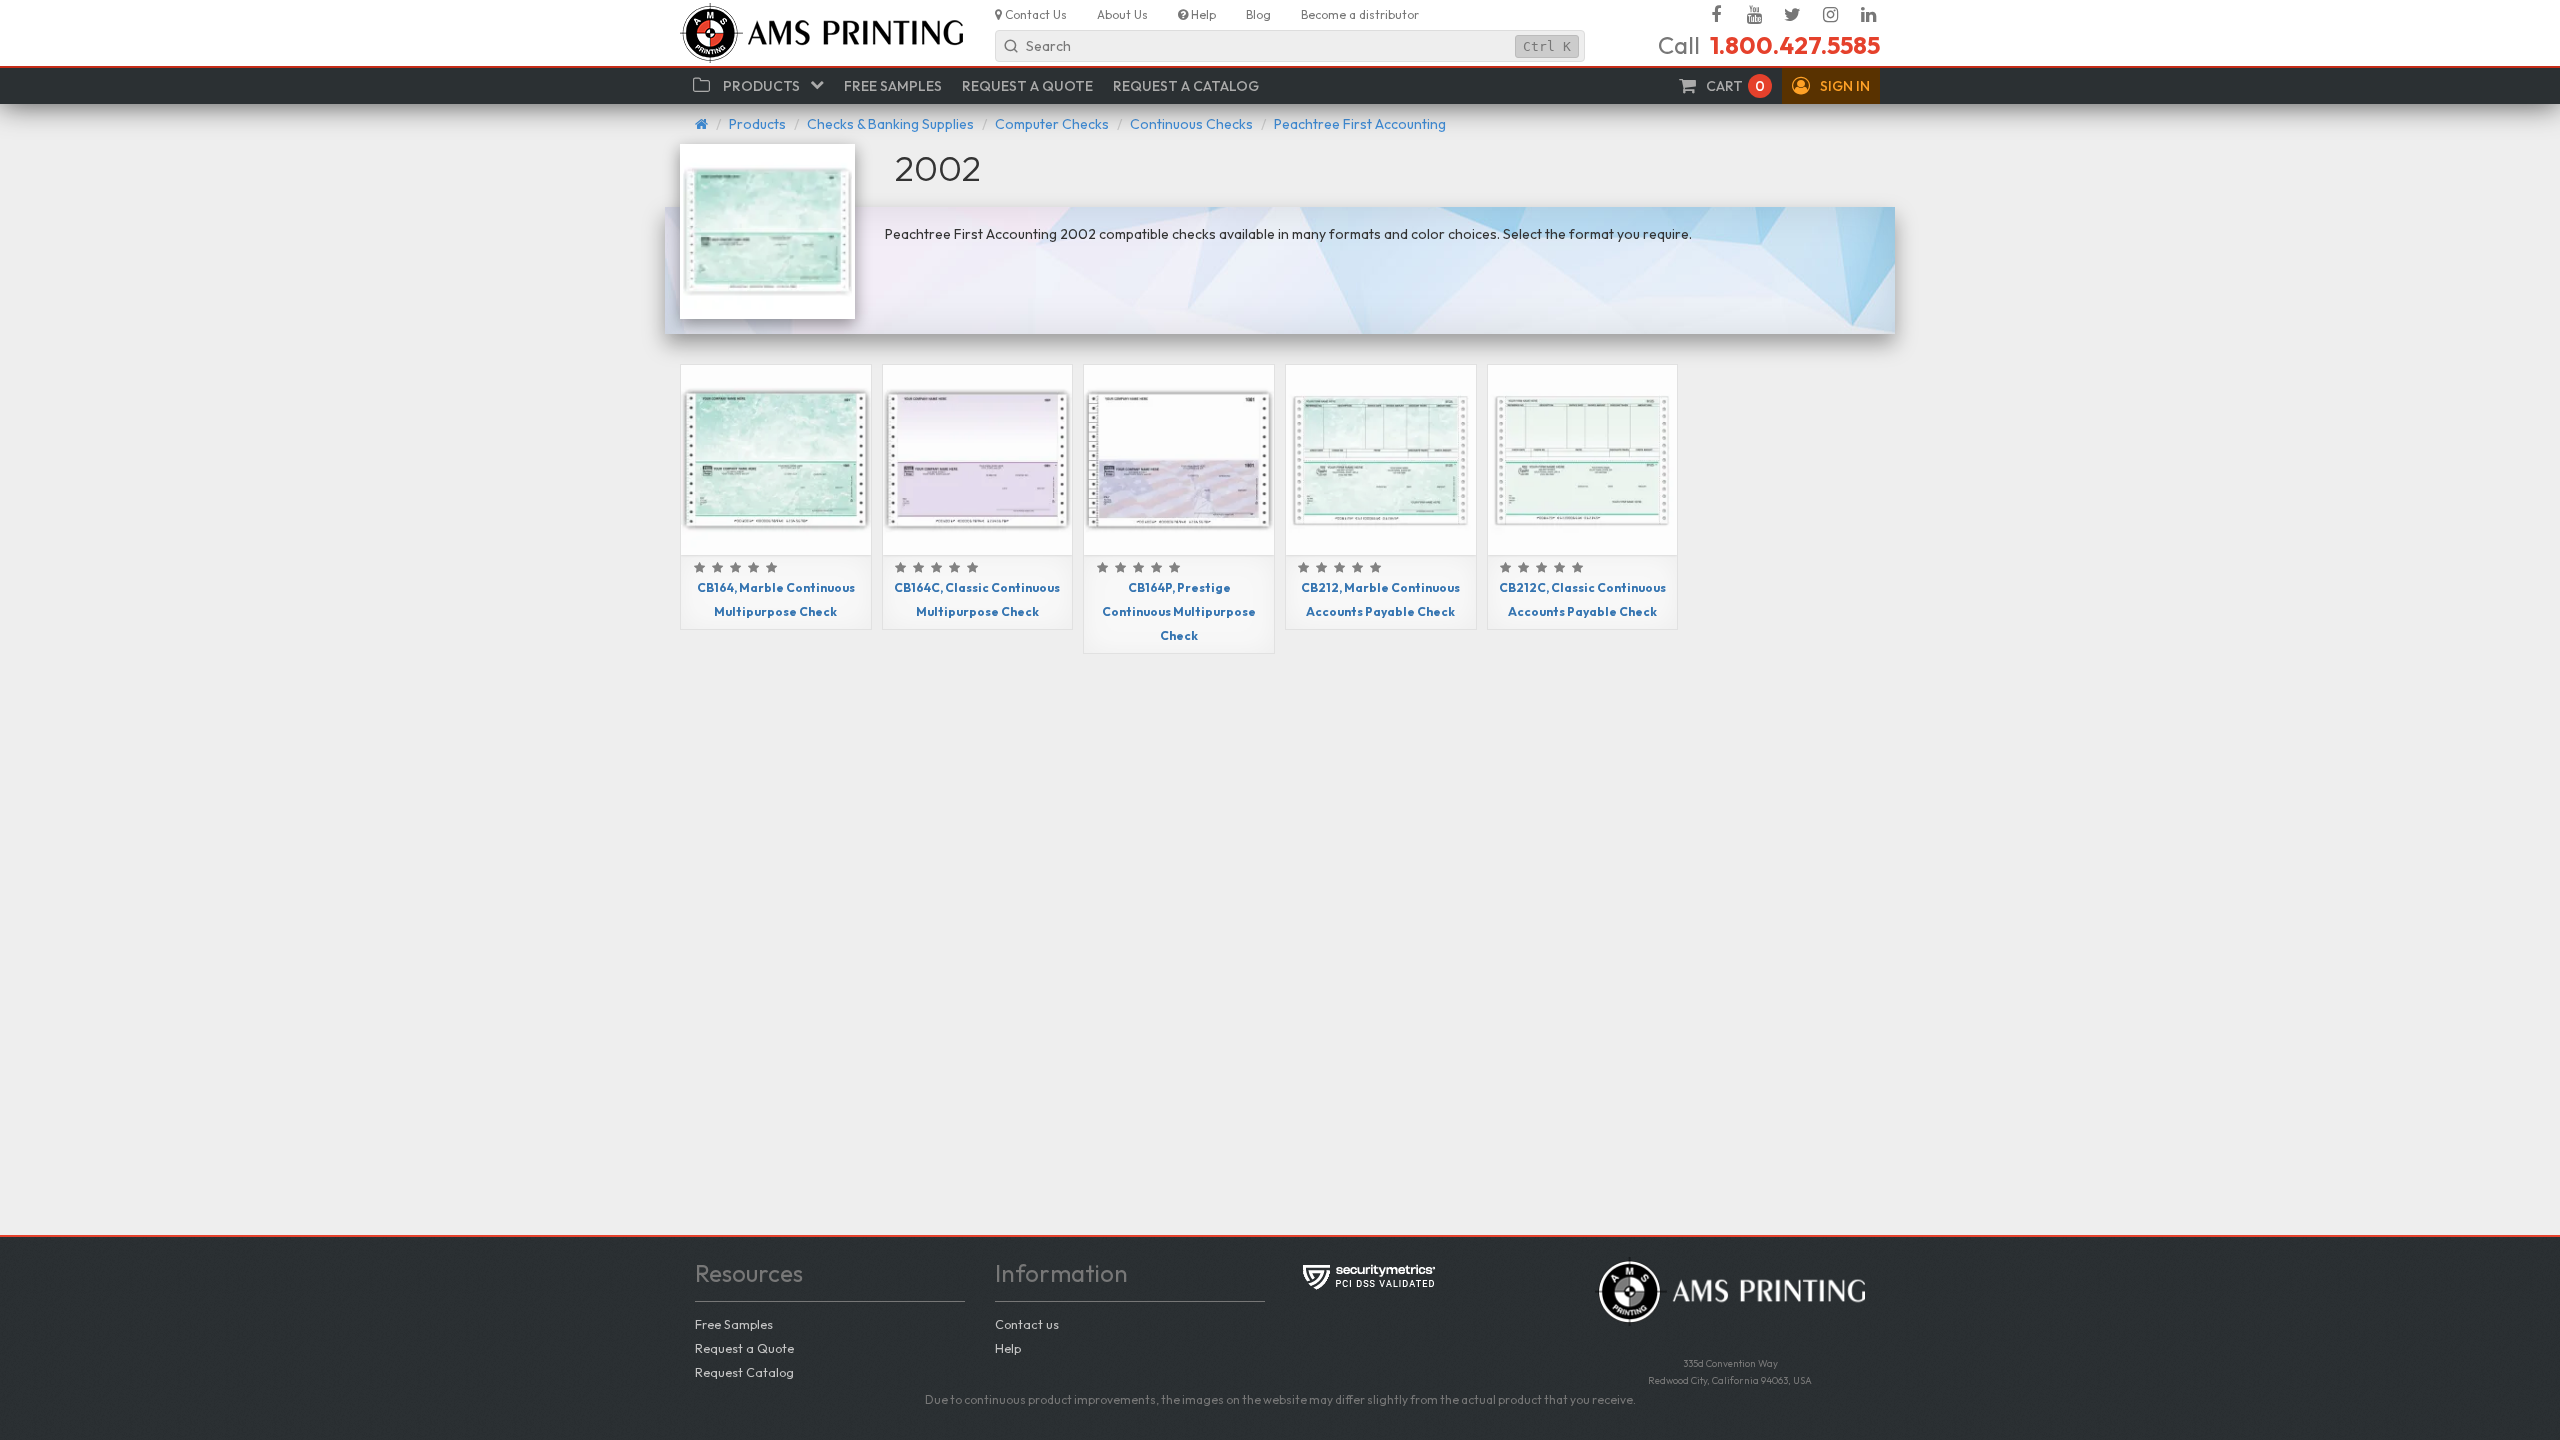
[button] (1831, 86)
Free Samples (734, 1324)
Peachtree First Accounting (1360, 124)
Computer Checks (1052, 124)
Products (757, 124)
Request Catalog (744, 1372)
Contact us (1027, 1324)
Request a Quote (744, 1348)
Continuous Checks (1191, 124)
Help (1008, 1348)
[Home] (701, 124)
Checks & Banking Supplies (890, 124)
